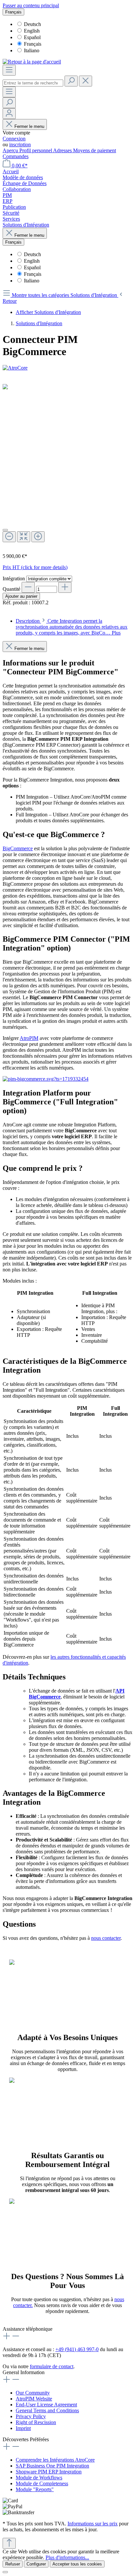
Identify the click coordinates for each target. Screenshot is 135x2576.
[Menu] (9, 70)
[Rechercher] (71, 81)
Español (32, 37)
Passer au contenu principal (31, 5)
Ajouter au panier (21, 596)
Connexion (14, 139)
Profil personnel (36, 150)
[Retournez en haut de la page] (9, 2543)
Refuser (13, 2564)
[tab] (72, 627)
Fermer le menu (29, 126)
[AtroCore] (67, 368)
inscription (20, 144)
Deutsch (32, 24)
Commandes (16, 156)
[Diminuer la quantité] (28, 587)
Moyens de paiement (95, 150)
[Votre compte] (9, 114)
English (32, 31)
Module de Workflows (39, 2478)
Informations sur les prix (93, 2524)
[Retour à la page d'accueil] (32, 62)
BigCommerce (18, 848)
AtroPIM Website (34, 2399)
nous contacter (106, 1938)
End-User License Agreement (46, 2405)
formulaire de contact (52, 2366)
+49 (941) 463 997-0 (77, 2349)
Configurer (36, 2564)
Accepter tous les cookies (77, 2564)
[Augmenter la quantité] (65, 587)
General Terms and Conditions (47, 2410)
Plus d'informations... (67, 2557)
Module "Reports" (35, 2489)
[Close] (5, 530)
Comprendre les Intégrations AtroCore (55, 2460)
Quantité (11, 589)
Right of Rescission (36, 2422)
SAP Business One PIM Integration (52, 2466)
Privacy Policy (31, 2416)
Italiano (32, 50)
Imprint (23, 2428)
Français (33, 44)
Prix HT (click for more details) (35, 567)
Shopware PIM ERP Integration (49, 2472)
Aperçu (11, 150)
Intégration (14, 578)
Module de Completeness (42, 2483)
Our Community (33, 2393)
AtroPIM (29, 1038)
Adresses (63, 150)
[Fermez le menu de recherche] (86, 81)
